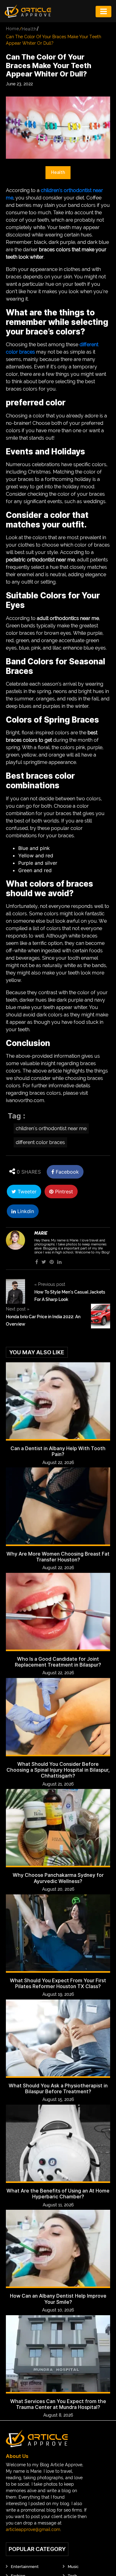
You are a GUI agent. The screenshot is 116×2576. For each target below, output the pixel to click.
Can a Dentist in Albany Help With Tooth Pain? (58, 1451)
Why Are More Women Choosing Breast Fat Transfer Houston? (58, 1557)
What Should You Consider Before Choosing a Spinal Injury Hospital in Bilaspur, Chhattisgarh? (58, 1770)
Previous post (50, 1284)
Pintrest (63, 1192)
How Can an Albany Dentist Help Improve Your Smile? (58, 2299)
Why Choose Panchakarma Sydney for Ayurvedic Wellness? (58, 1878)
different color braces (40, 1142)
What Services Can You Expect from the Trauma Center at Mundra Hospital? (58, 2404)
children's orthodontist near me (51, 1128)
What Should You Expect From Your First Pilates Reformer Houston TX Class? (58, 1983)
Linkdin (25, 1211)
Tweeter (26, 1192)
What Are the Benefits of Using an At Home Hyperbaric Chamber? (58, 2194)
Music (73, 2567)
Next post (18, 1309)
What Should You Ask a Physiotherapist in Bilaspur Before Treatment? (58, 2089)
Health (29, 29)
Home (13, 29)
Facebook (67, 1172)
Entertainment (25, 2567)
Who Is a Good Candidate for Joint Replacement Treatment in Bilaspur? (58, 1662)
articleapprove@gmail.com (33, 2529)
